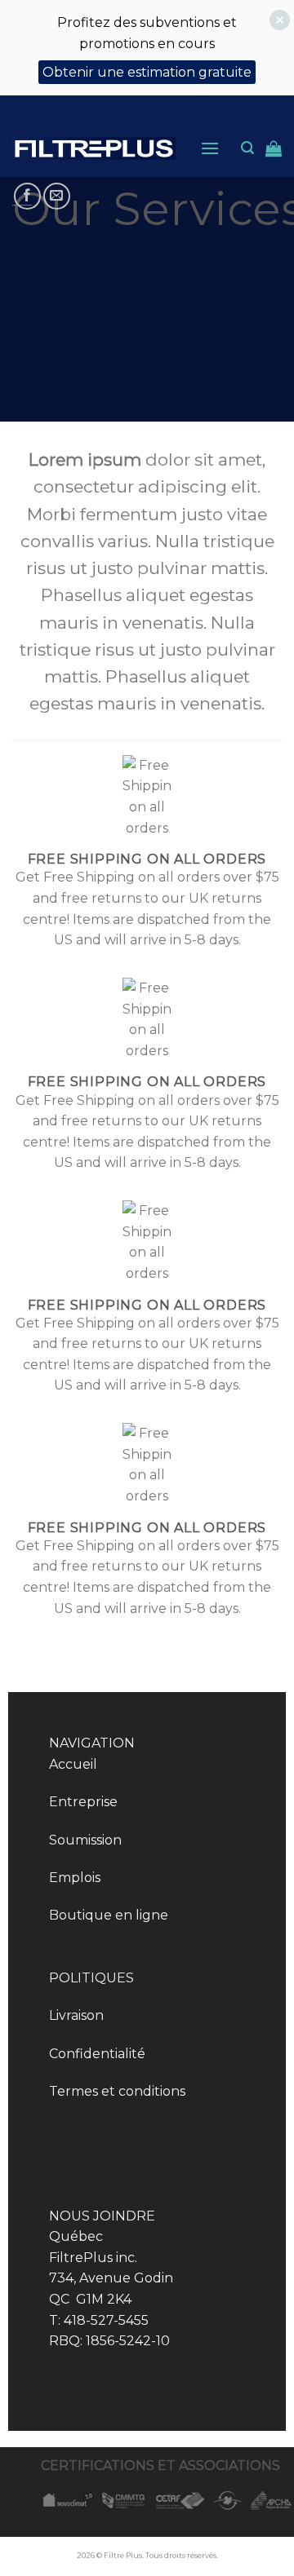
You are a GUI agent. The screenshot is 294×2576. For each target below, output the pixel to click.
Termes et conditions (117, 2091)
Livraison (76, 2015)
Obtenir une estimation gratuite (147, 72)
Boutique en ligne (109, 1915)
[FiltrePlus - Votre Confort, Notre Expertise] (94, 149)
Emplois (75, 1878)
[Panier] (274, 148)
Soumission (85, 1840)
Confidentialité (97, 2054)
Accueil (73, 1764)
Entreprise (83, 1802)
